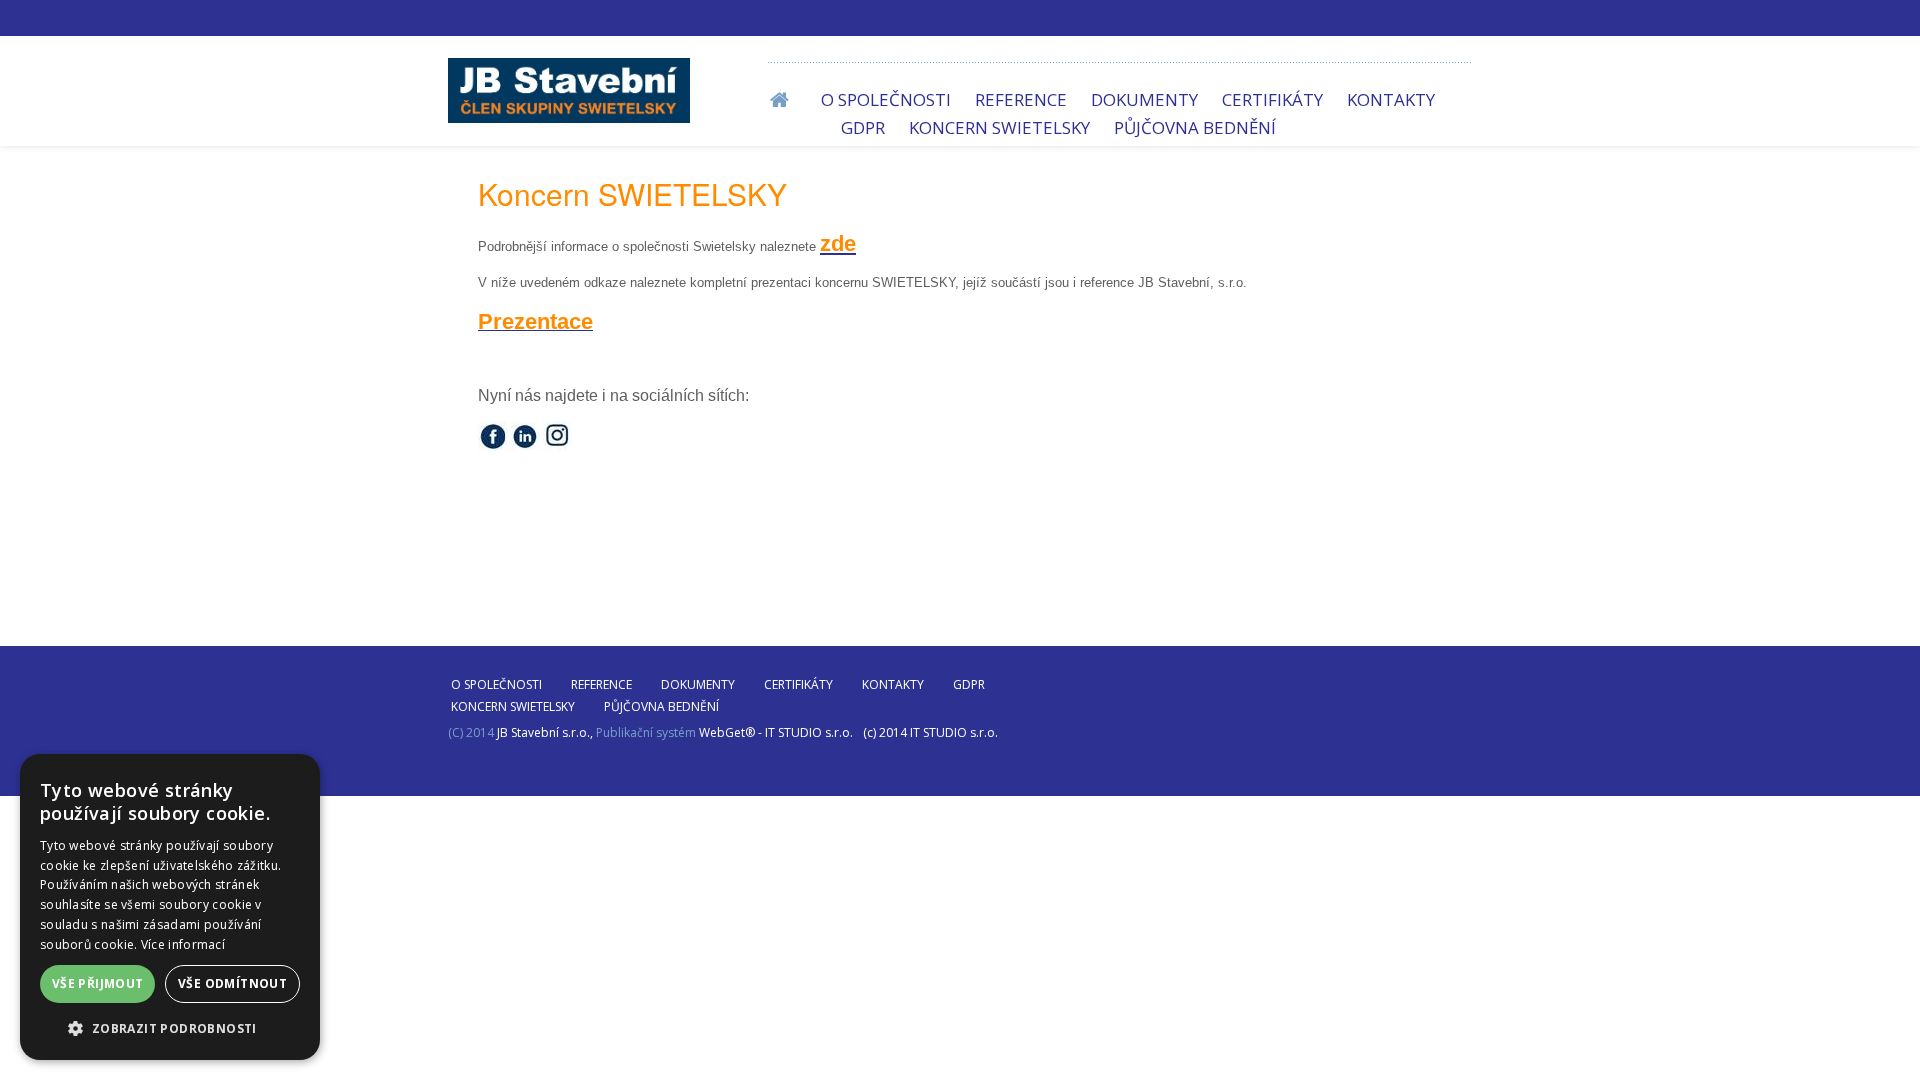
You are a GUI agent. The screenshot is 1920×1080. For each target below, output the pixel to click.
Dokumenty (1144, 99)
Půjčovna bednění (1195, 127)
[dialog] (170, 907)
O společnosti (886, 99)
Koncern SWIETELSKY (999, 127)
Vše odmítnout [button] (232, 983)
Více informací (183, 944)
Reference (1021, 99)
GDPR (863, 127)
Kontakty (1391, 99)
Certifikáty (1272, 99)
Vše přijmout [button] (98, 983)
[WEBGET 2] (569, 90)
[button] (170, 1028)
